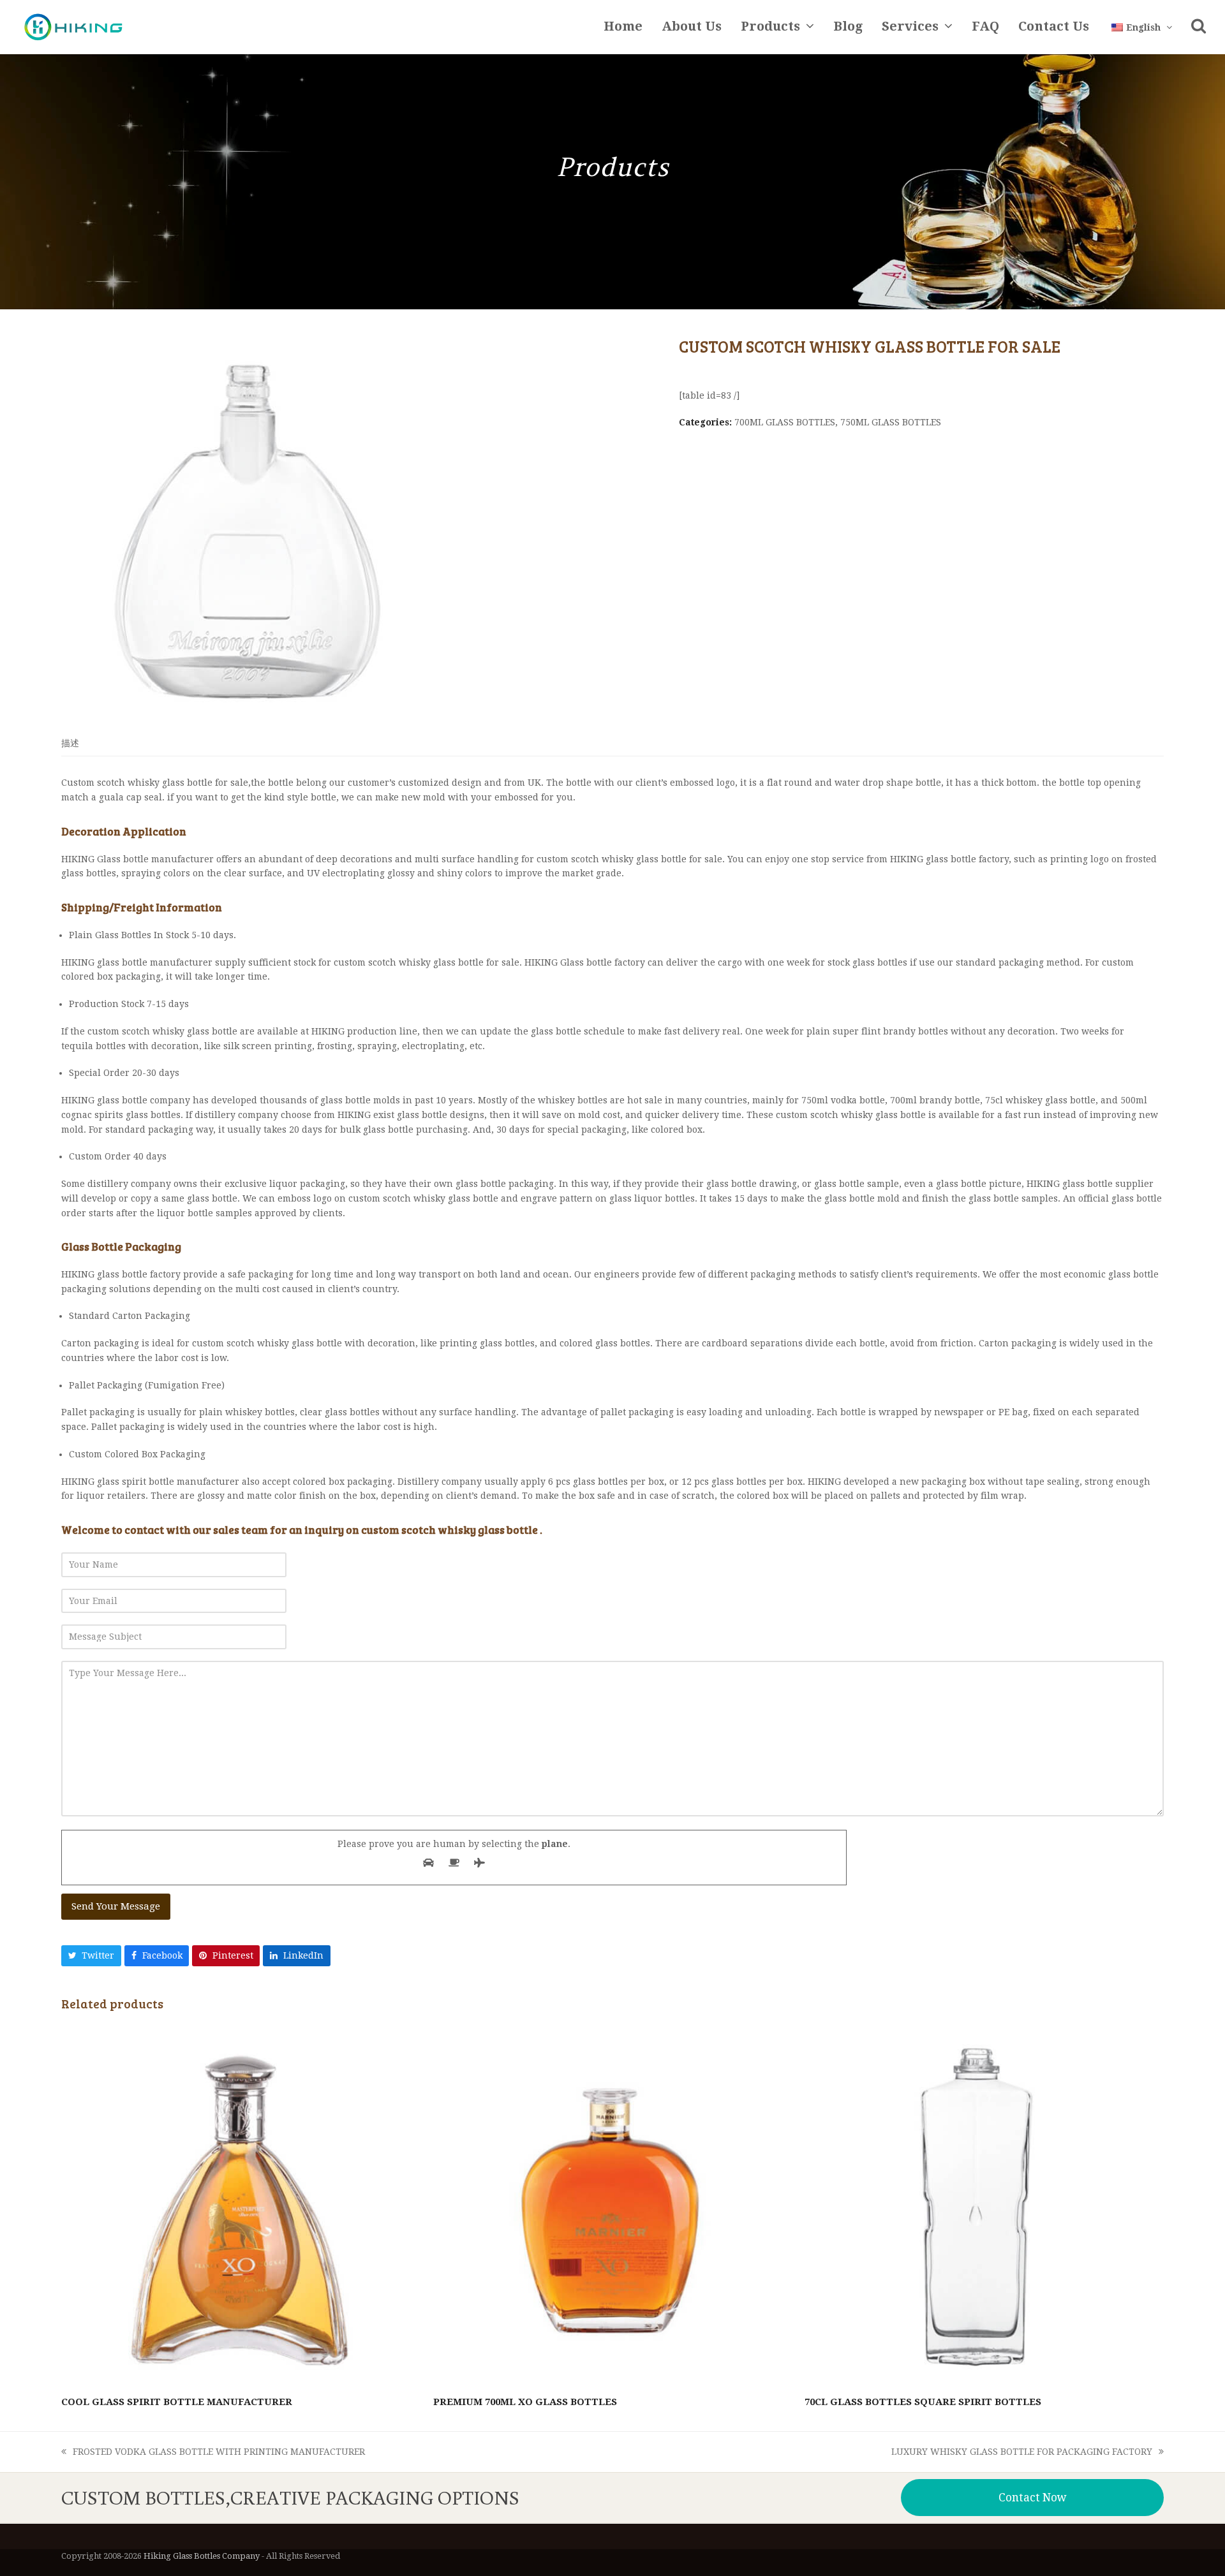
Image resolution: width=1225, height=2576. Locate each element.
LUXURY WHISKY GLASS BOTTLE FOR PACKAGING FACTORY (1022, 2453)
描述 (70, 743)
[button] (1199, 27)
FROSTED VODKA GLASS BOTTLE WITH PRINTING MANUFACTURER (213, 2453)
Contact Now (1033, 2498)
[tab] (70, 743)
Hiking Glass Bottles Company (202, 2556)
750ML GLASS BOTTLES (891, 422)
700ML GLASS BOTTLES (785, 422)
